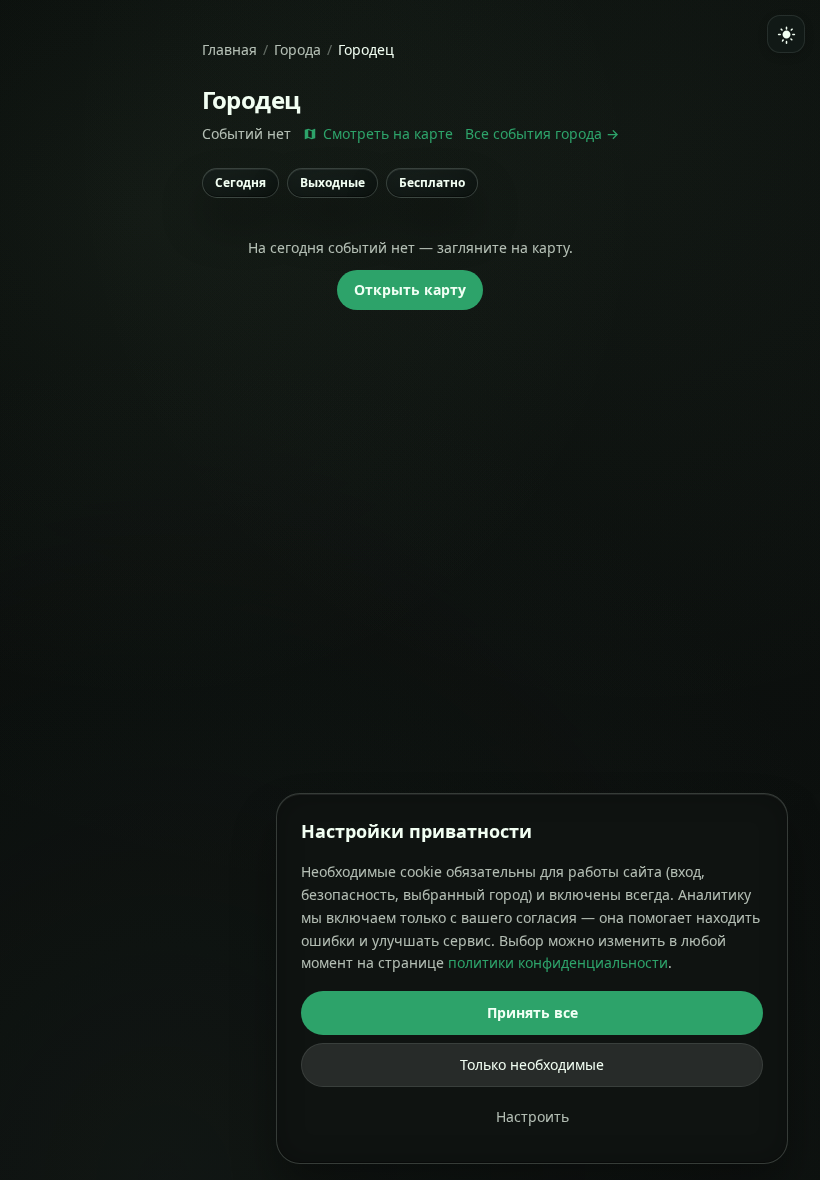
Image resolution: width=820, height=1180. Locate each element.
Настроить (532, 1116)
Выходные (332, 182)
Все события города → (542, 133)
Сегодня (240, 182)
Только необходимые (532, 1064)
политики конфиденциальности (558, 962)
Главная (229, 49)
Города (297, 49)
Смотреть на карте (388, 133)
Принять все (532, 1012)
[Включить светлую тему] (786, 34)
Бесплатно (432, 182)
